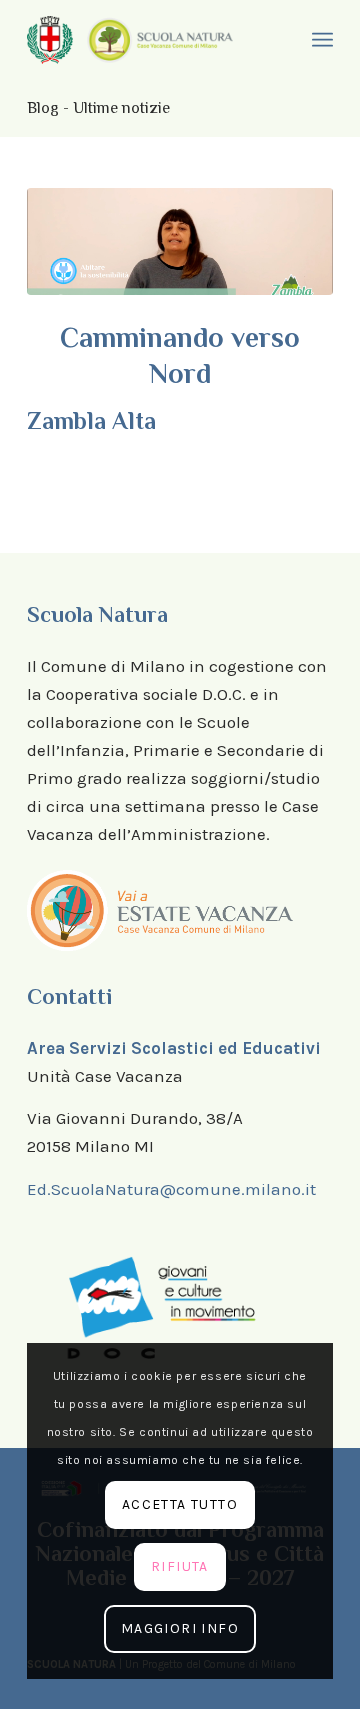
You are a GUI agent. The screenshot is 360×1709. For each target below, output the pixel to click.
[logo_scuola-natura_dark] (160, 39)
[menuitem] (320, 40)
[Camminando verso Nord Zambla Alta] (180, 241)
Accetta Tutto (180, 1504)
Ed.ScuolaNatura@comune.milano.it (171, 1189)
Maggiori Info (180, 1628)
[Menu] (320, 40)
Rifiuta (180, 1566)
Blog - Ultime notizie (98, 108)
